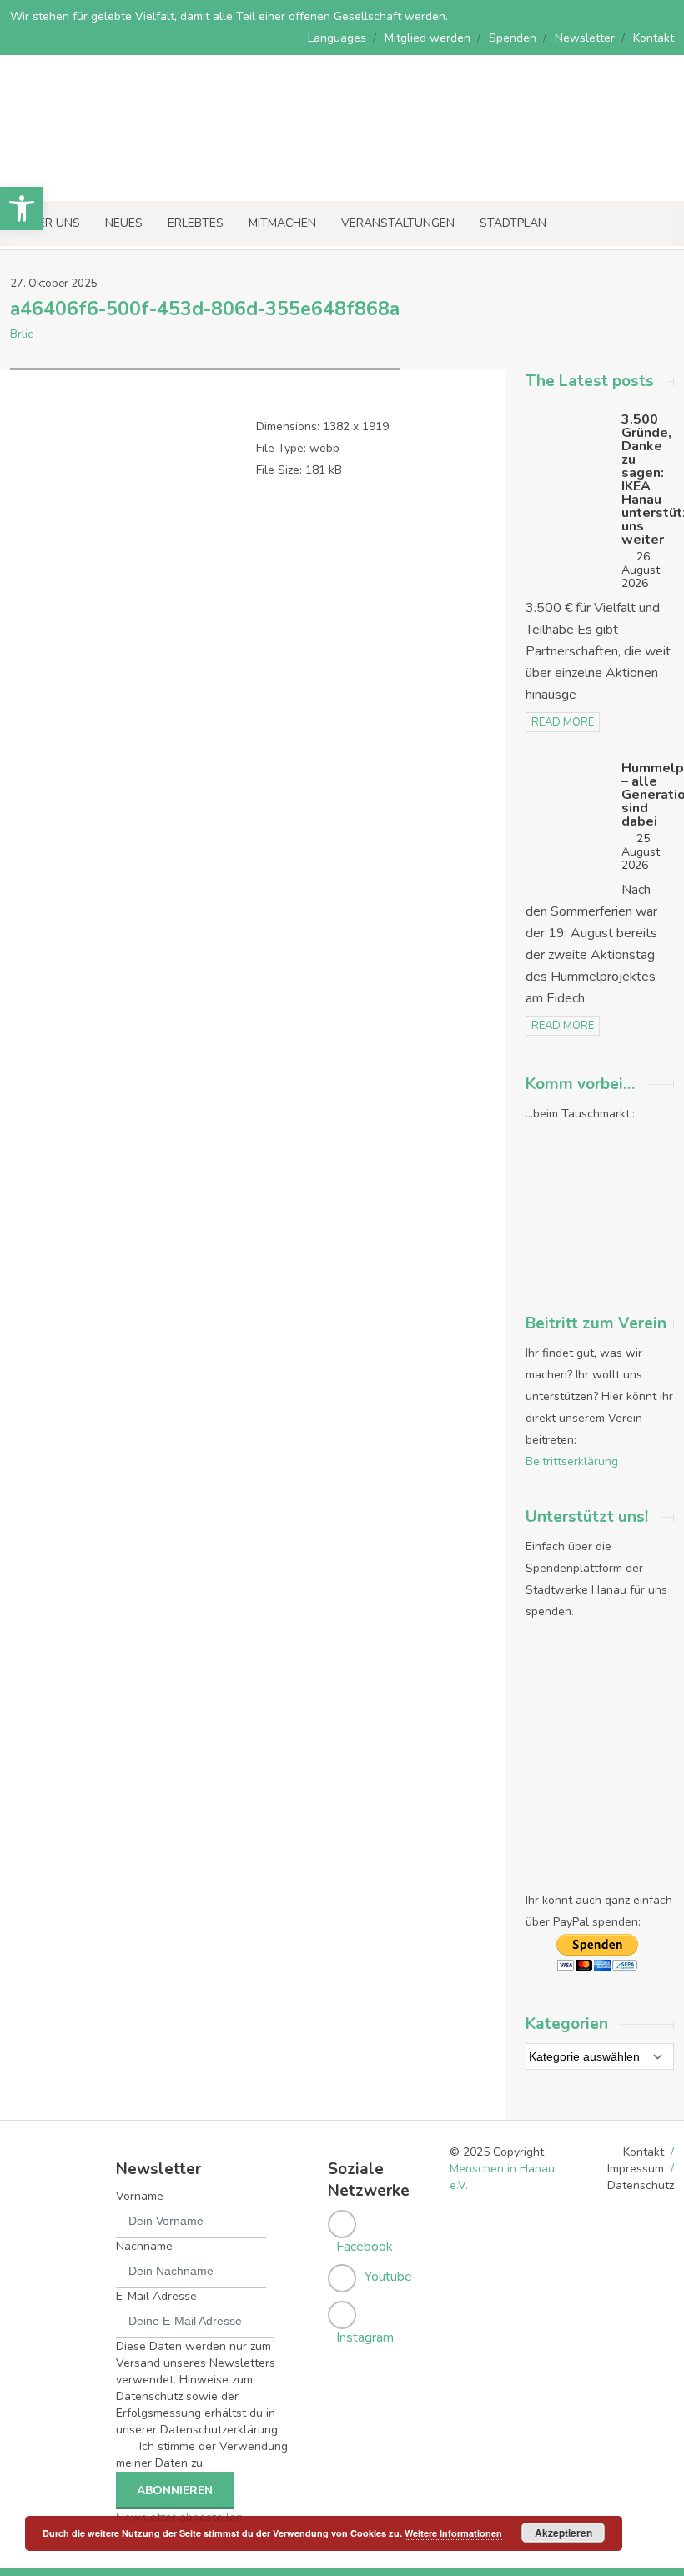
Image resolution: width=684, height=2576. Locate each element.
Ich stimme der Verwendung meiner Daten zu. (202, 2455)
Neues (124, 223)
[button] (22, 208)
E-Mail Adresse (156, 2296)
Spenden (513, 38)
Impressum (636, 2169)
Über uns (51, 223)
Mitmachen (282, 223)
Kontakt (654, 38)
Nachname (144, 2246)
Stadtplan (513, 223)
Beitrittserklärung (572, 1461)
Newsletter (585, 38)
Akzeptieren (563, 2533)
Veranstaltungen (398, 223)
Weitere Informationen (453, 2533)
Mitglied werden (427, 38)
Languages (337, 38)
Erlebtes (196, 223)
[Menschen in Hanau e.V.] (125, 178)
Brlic (22, 334)
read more (563, 722)
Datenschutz (641, 2185)
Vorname (140, 2196)
